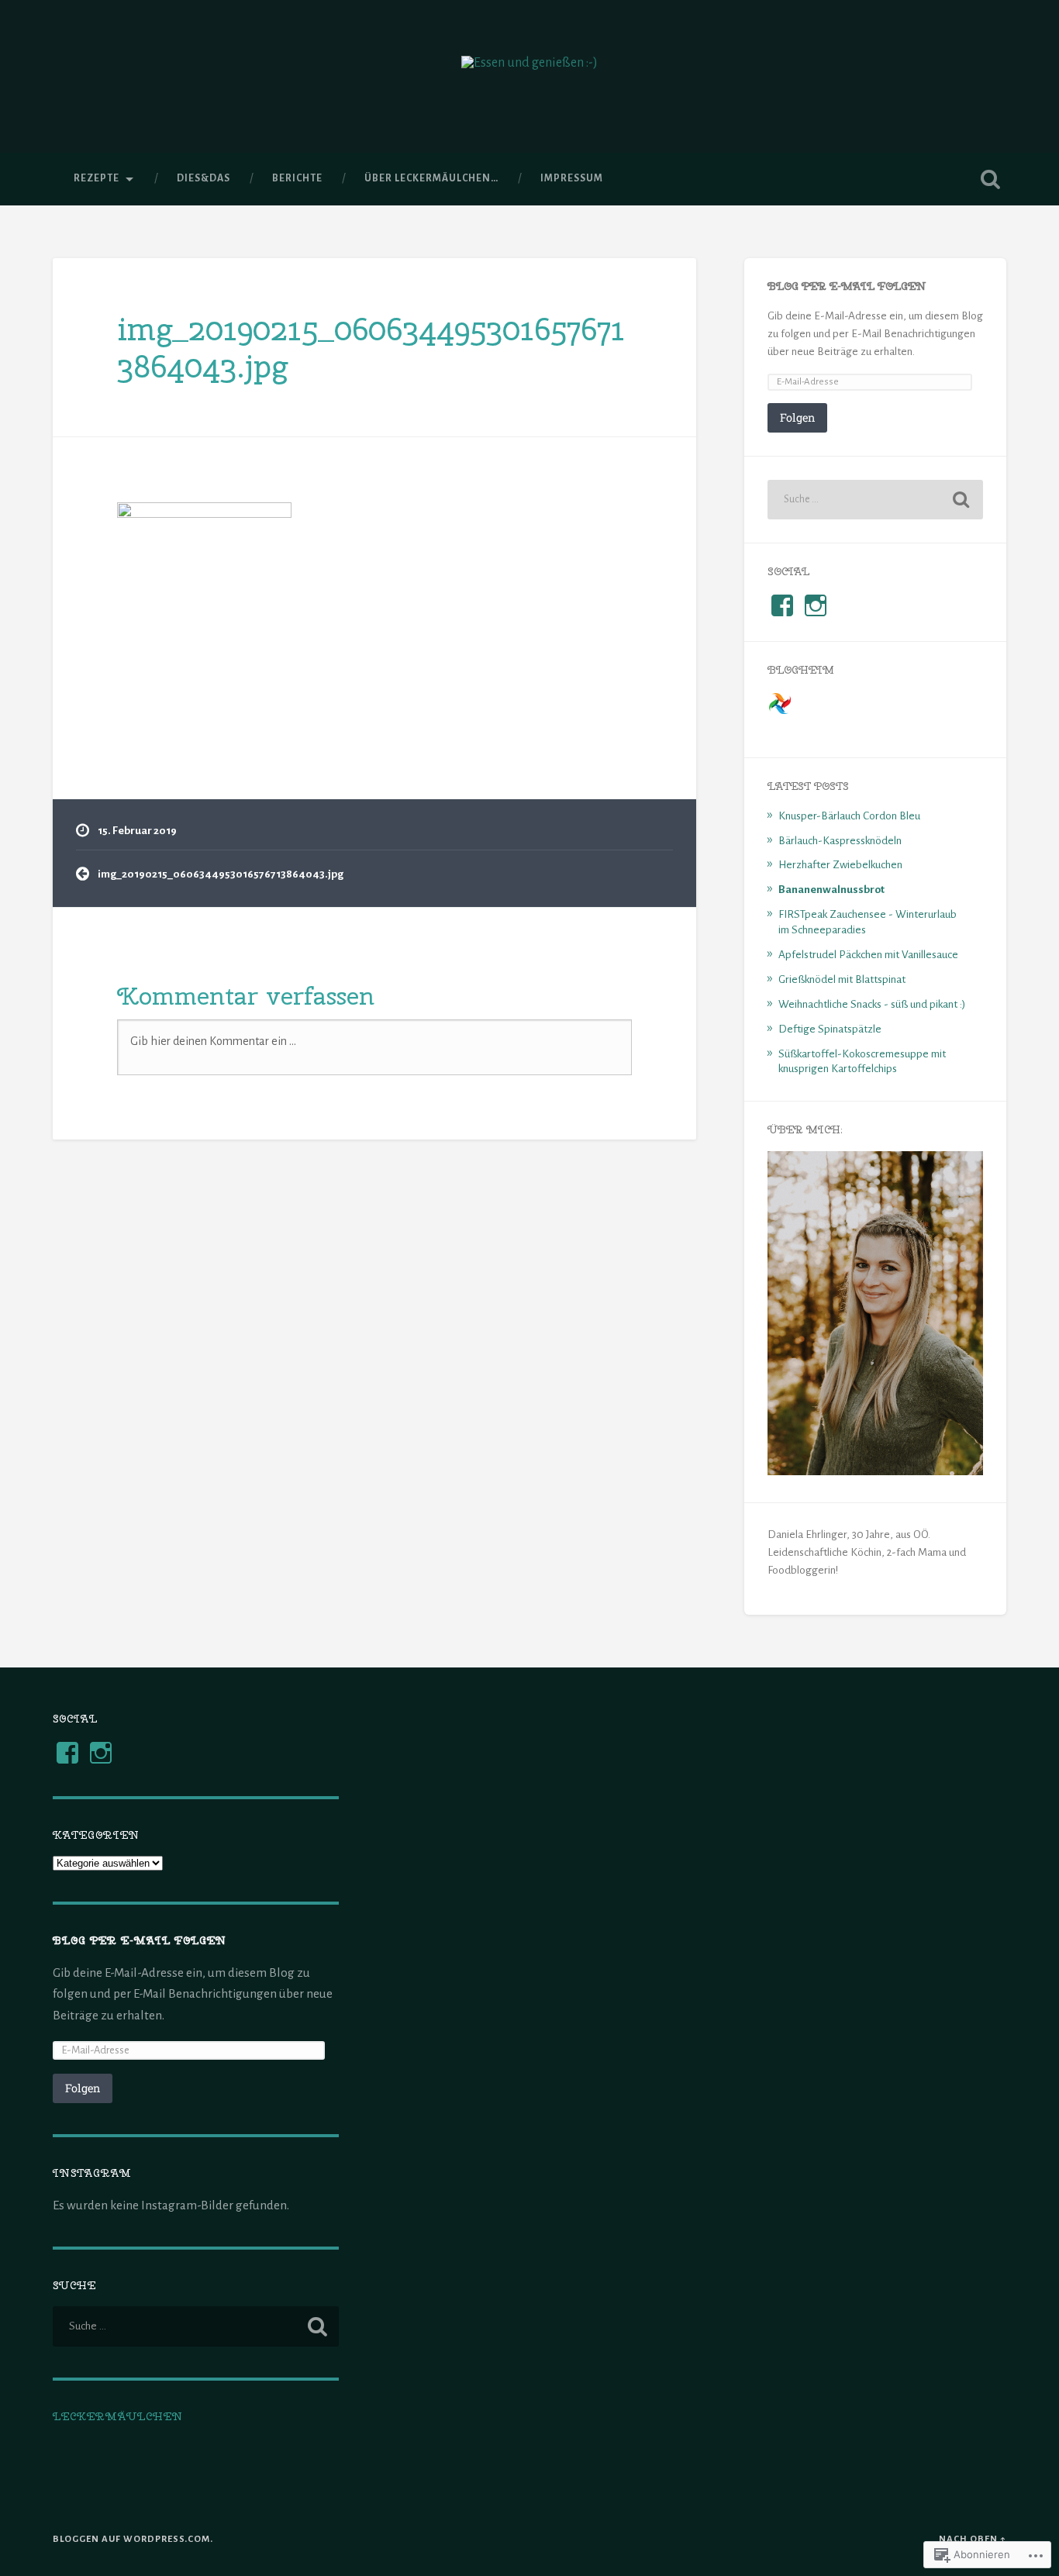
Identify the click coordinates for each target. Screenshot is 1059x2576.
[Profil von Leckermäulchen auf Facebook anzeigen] (782, 605)
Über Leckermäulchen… (431, 178)
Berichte (297, 178)
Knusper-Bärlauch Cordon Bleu (849, 816)
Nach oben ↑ (973, 2539)
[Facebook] (67, 1753)
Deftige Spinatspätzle (830, 1029)
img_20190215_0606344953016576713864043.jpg (371, 348)
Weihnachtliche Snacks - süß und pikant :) (872, 1004)
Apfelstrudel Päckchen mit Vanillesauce (868, 955)
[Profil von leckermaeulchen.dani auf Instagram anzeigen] (816, 605)
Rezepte (97, 178)
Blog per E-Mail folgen (847, 286)
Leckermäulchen (118, 2416)
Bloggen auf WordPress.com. (133, 2539)
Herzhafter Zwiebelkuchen (840, 865)
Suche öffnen (991, 179)
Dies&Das (204, 178)
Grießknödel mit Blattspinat (842, 979)
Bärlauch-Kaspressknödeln (840, 841)
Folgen (797, 417)
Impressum (572, 178)
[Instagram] (101, 1753)
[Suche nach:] (875, 500)
